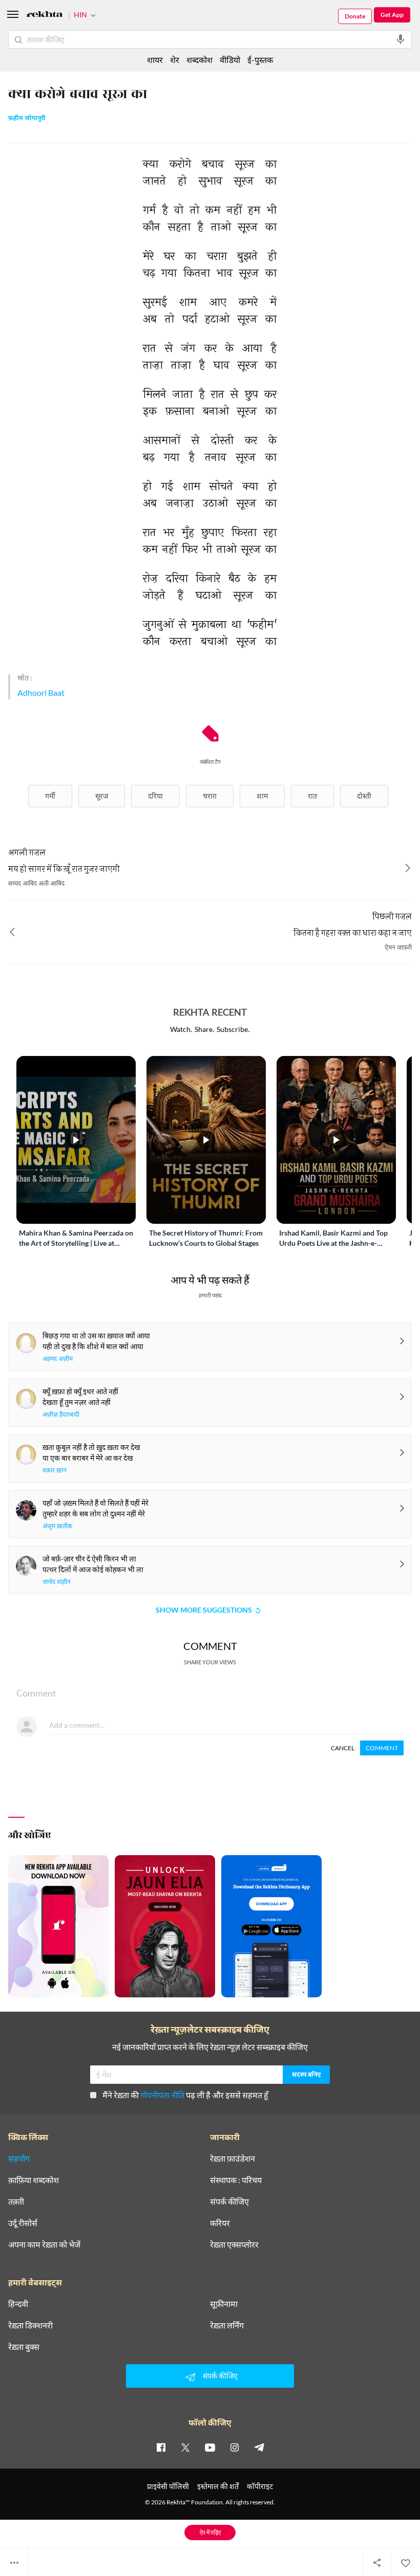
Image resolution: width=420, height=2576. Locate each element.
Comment (382, 1748)
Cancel (343, 1748)
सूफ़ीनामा (224, 2304)
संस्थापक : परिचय (236, 2180)
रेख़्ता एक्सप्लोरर (234, 2244)
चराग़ (210, 796)
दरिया (155, 796)
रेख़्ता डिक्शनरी (30, 2325)
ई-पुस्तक (260, 60)
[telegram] (259, 2447)
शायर (155, 60)
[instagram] (235, 2447)
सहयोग (19, 2159)
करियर (220, 2223)
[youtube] (210, 2447)
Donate (355, 16)
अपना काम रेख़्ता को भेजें (44, 2244)
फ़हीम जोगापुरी (27, 119)
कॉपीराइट (260, 2486)
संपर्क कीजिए (229, 2201)
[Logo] (45, 16)
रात (312, 796)
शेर (175, 60)
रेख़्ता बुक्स (24, 2347)
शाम (262, 796)
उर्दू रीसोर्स (23, 2223)
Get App (392, 15)
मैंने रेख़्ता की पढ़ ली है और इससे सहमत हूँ (185, 2095)
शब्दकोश (199, 60)
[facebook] (161, 2447)
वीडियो (230, 60)
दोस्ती (364, 796)
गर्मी (50, 796)
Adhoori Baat (41, 692)
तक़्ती (16, 2201)
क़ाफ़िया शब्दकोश (34, 2180)
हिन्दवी (18, 2304)
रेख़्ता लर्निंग (227, 2325)
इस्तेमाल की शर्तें (218, 2486)
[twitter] (185, 2447)
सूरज (102, 796)
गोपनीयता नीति (162, 2095)
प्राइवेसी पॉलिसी (168, 2486)
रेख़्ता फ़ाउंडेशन (233, 2159)
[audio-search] (401, 39)
